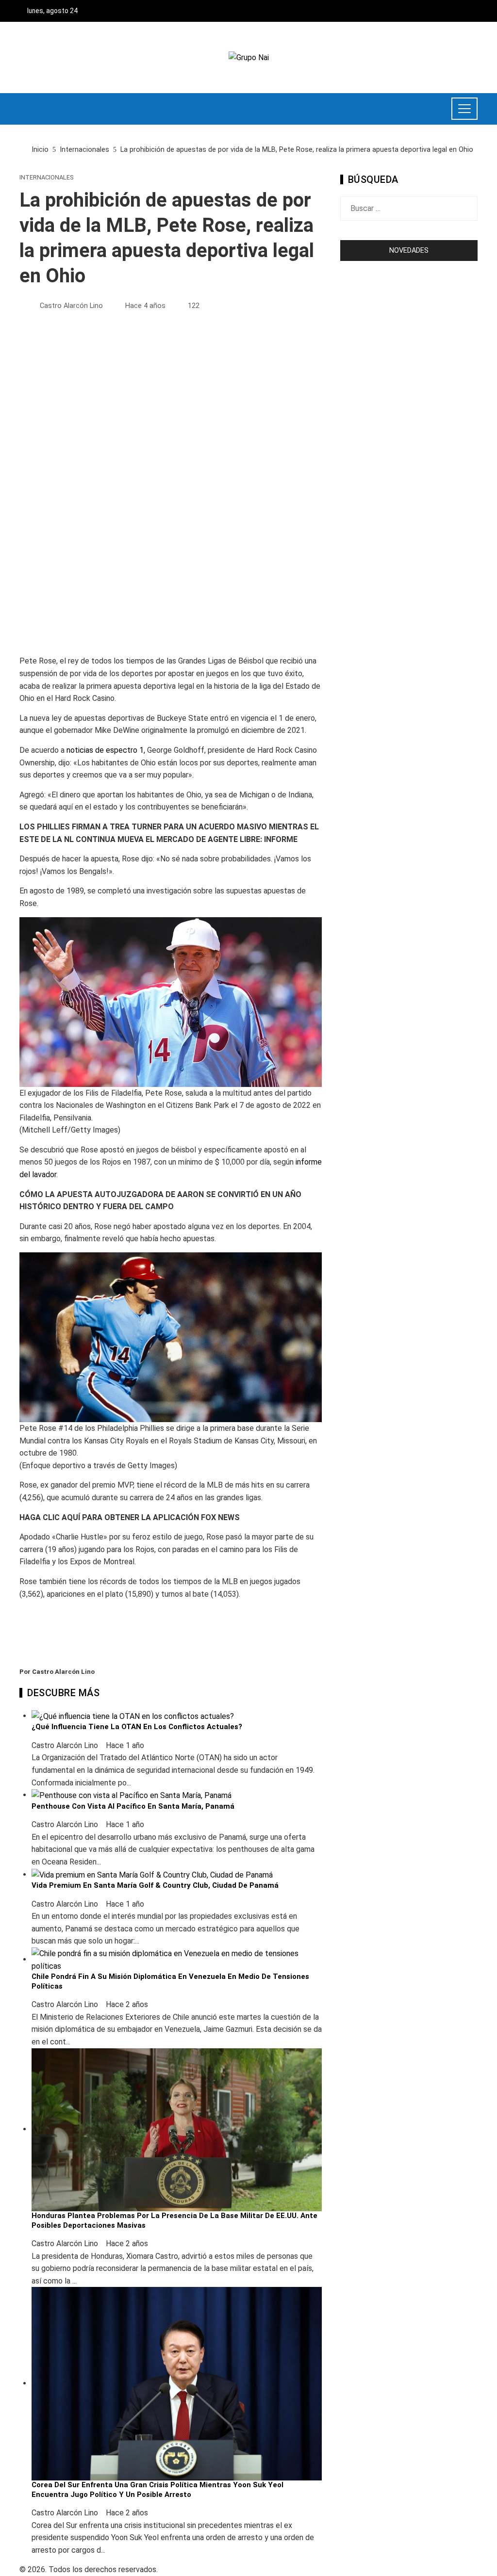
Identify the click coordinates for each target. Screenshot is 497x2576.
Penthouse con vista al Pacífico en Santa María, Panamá (133, 1806)
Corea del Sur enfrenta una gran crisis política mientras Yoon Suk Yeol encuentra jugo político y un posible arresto (157, 2490)
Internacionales (46, 178)
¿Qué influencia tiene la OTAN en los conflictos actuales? (137, 1727)
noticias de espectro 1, (106, 750)
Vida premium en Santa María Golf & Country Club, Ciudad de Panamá (155, 1885)
